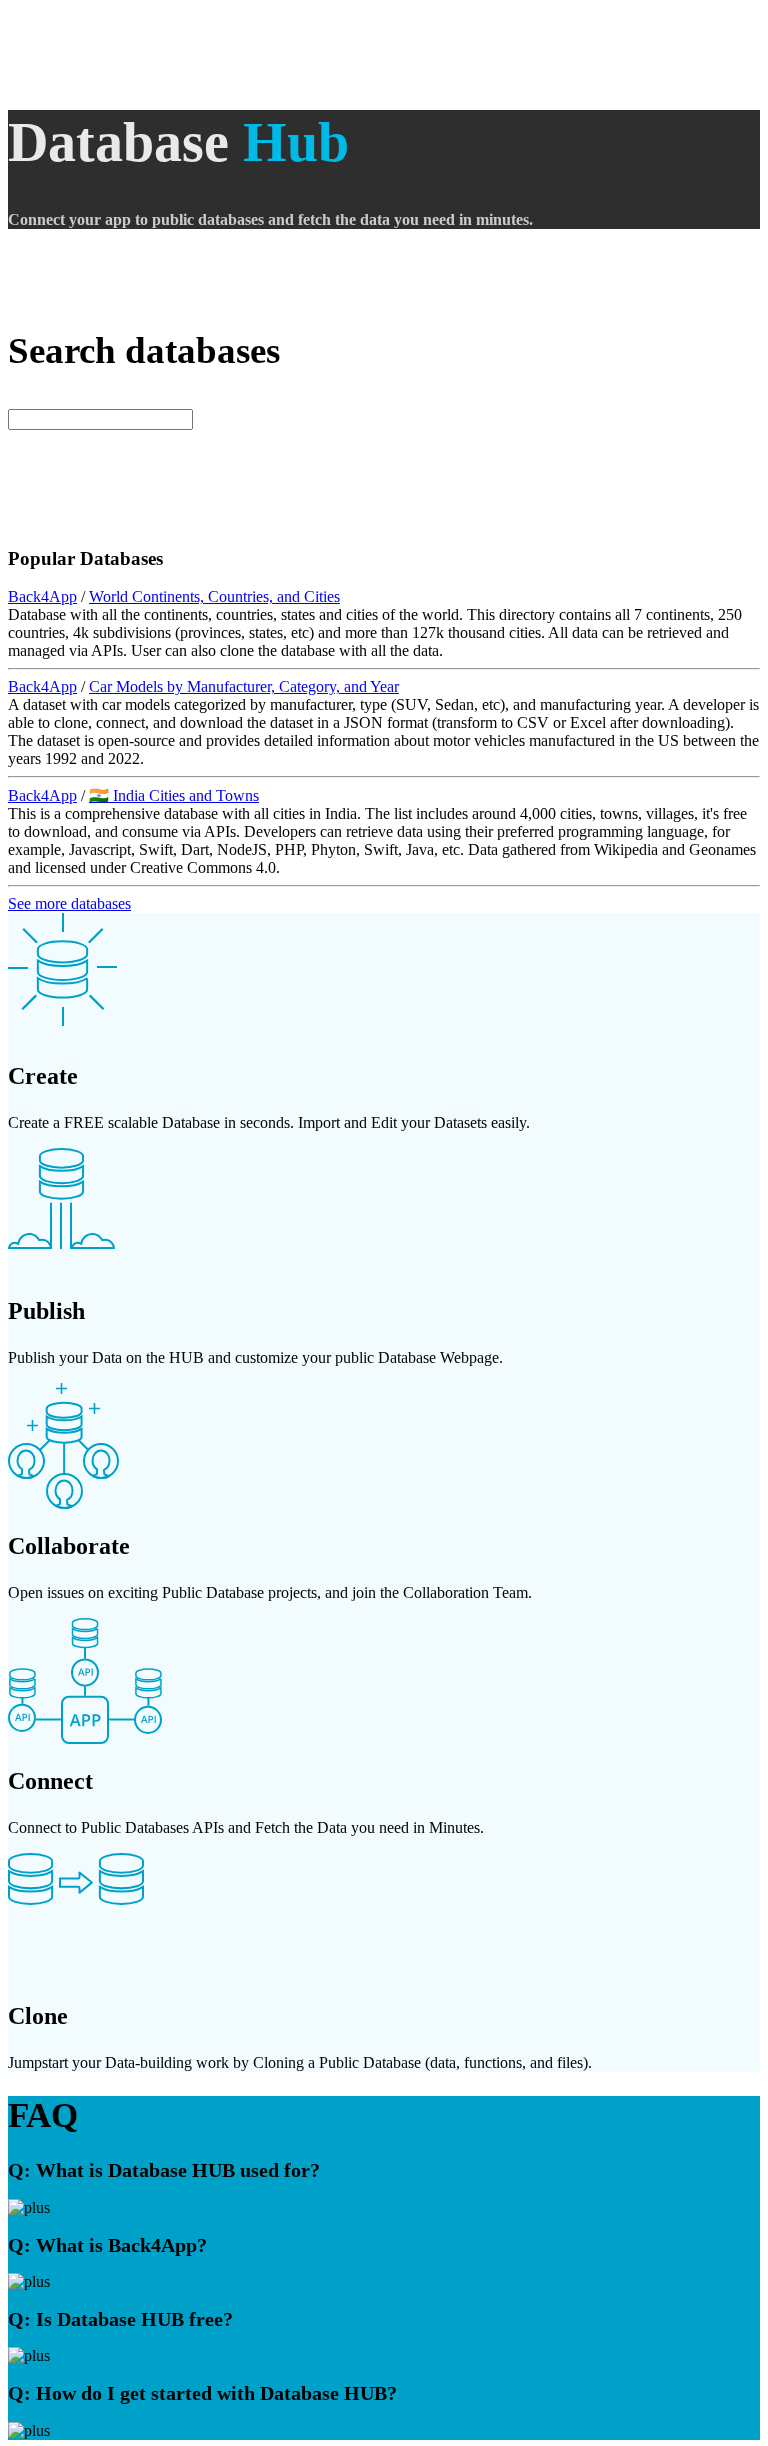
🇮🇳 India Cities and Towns (174, 795)
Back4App (42, 596)
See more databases (69, 903)
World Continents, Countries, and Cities (214, 596)
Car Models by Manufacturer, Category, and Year (244, 686)
